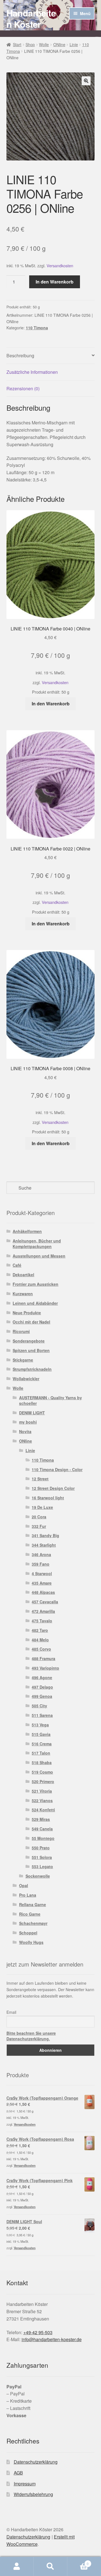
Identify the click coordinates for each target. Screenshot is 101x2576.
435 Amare (42, 1583)
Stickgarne (23, 1360)
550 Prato (41, 1848)
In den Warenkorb (55, 282)
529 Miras (41, 1819)
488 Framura (43, 1658)
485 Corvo (41, 1649)
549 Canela (42, 1829)
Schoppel (28, 1933)
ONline (59, 44)
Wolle (44, 44)
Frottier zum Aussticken (35, 1284)
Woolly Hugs (31, 1942)
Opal (24, 1885)
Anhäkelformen (27, 1231)
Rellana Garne (33, 1904)
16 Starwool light (48, 1498)
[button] (86, 81)
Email (11, 2012)
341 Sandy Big (45, 1535)
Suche (50, 2566)
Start (17, 44)
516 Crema (42, 1744)
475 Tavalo (42, 1621)
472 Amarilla (43, 1611)
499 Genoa (42, 1696)
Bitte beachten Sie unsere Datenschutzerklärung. (31, 2036)
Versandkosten (60, 265)
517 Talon (41, 1753)
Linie (74, 44)
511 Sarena (42, 1715)
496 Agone (42, 1677)
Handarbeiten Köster (31, 18)
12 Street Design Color (53, 1488)
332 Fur (39, 1526)
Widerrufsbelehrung (33, 2494)
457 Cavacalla (45, 1602)
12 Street (40, 1479)
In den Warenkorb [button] (51, 704)
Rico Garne (30, 1914)
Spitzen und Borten (31, 1350)
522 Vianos (42, 1800)
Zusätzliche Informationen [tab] (32, 372)
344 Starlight (44, 1545)
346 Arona (41, 1554)
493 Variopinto (45, 1668)
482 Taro (40, 1630)
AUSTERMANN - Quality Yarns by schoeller (50, 1400)
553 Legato (42, 1866)
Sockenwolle (38, 1876)
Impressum (25, 2484)
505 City (39, 1706)
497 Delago (42, 1687)
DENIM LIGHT (32, 1413)
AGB (18, 2473)
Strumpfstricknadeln (32, 1369)
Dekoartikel (23, 1275)
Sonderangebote (29, 1341)
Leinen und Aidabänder (35, 1303)
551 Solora (42, 1857)
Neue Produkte (27, 1313)
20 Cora (39, 1517)
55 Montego (43, 1838)
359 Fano (41, 1564)
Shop (30, 44)
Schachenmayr (33, 1923)
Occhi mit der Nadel (31, 1322)
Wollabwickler (26, 1379)
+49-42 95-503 (38, 2332)
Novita (25, 1431)
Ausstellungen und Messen (39, 1256)
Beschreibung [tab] (20, 355)
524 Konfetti (43, 1810)
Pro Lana (28, 1895)
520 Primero (43, 1781)
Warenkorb (78, 2562)
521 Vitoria (42, 1791)
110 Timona (37, 328)
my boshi (28, 1422)
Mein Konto (17, 2566)
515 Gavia (41, 1734)
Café (17, 1265)
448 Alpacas (43, 1592)
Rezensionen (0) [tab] (23, 388)
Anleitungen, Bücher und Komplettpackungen (37, 1244)
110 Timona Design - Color (57, 1469)
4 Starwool (42, 1573)
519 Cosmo (42, 1772)
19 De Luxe (42, 1507)
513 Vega (40, 1725)
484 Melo (40, 1640)
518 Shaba (42, 1762)
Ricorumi (21, 1331)
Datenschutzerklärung (36, 2462)
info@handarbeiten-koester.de (52, 2339)
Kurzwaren (23, 1294)
